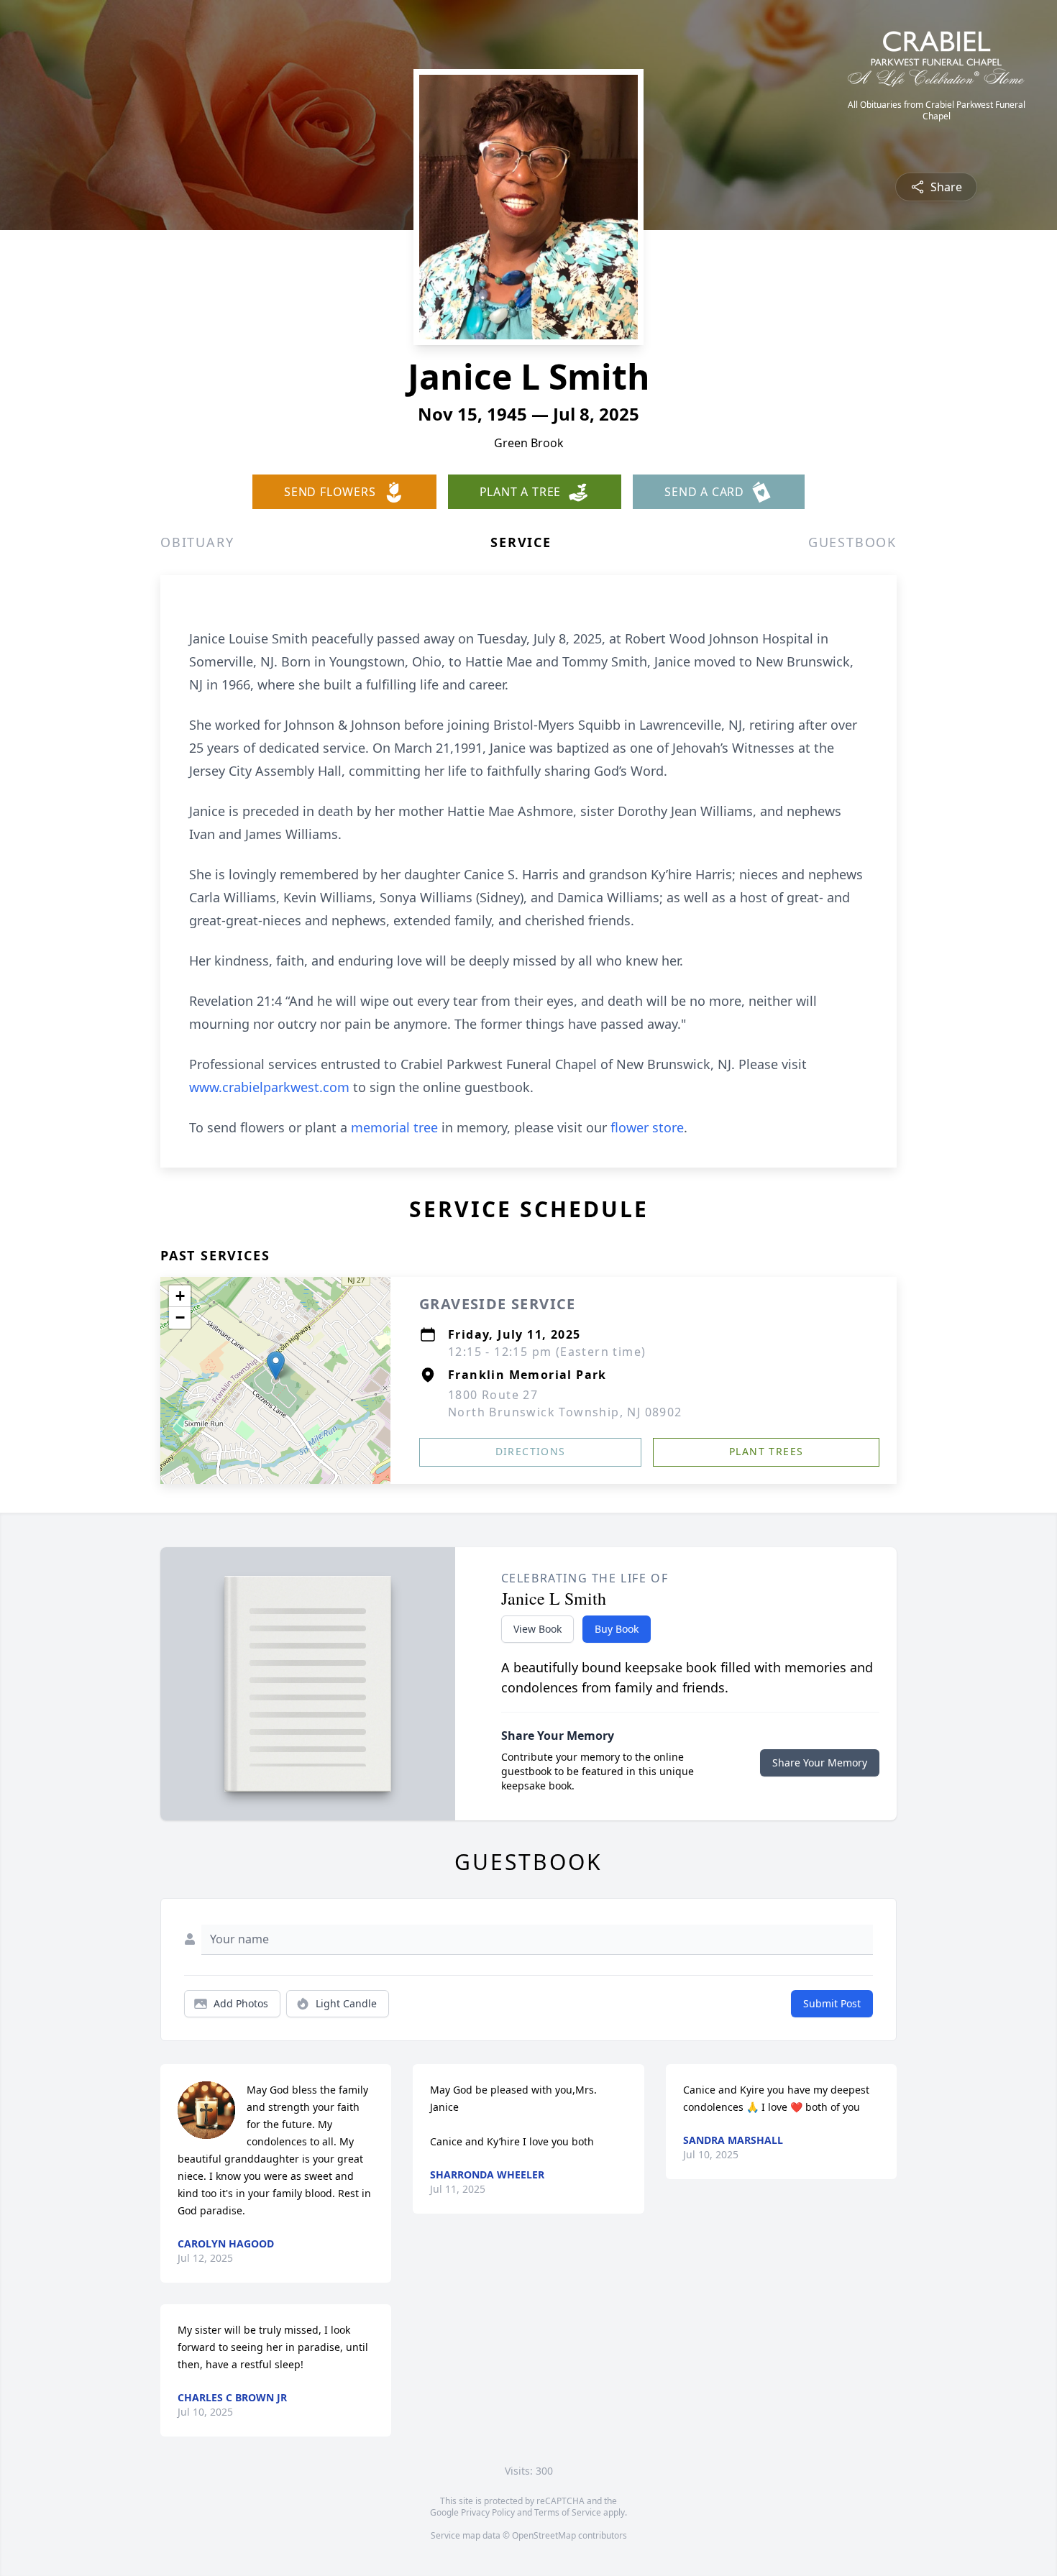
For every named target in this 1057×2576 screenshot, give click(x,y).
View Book (537, 1629)
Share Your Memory (820, 1763)
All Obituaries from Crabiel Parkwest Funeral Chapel (937, 111)
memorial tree (394, 1127)
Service (521, 542)
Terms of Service (568, 2512)
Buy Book (617, 1629)
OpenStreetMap (544, 2535)
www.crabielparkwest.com (269, 1087)
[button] (276, 1366)
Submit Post (832, 2003)
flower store (647, 1127)
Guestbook (852, 542)
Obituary (197, 542)
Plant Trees (766, 1451)
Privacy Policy (488, 2512)
